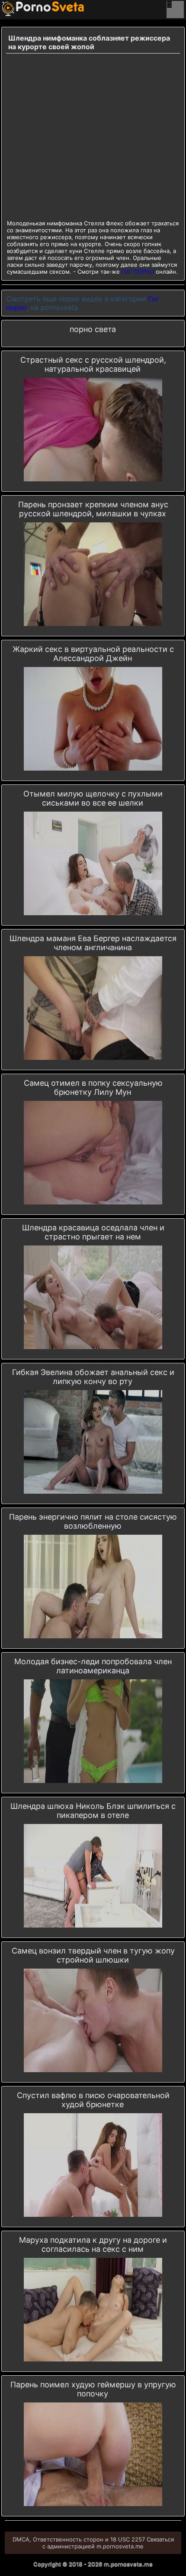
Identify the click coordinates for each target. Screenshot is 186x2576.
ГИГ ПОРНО (138, 272)
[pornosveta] (15, 9)
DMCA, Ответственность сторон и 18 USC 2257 (79, 2539)
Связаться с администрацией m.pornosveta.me (108, 2543)
